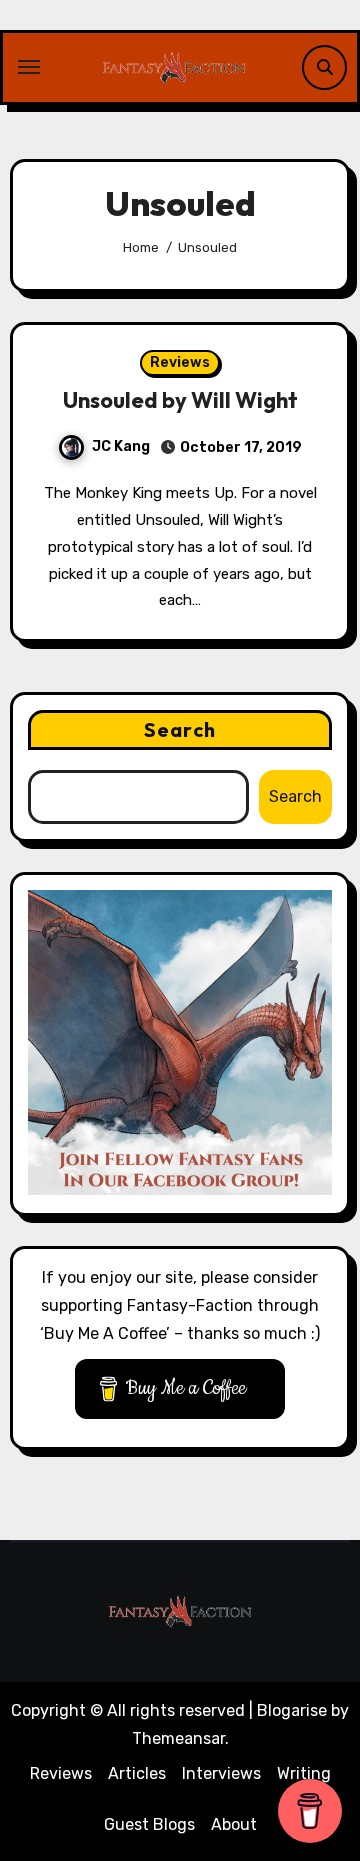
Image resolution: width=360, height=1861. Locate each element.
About (234, 1824)
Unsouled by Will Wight (180, 400)
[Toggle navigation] (29, 67)
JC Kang (121, 446)
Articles (137, 1773)
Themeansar (178, 1738)
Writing (304, 1773)
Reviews (180, 362)
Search (180, 729)
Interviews (221, 1773)
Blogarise (292, 1710)
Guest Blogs (149, 1824)
